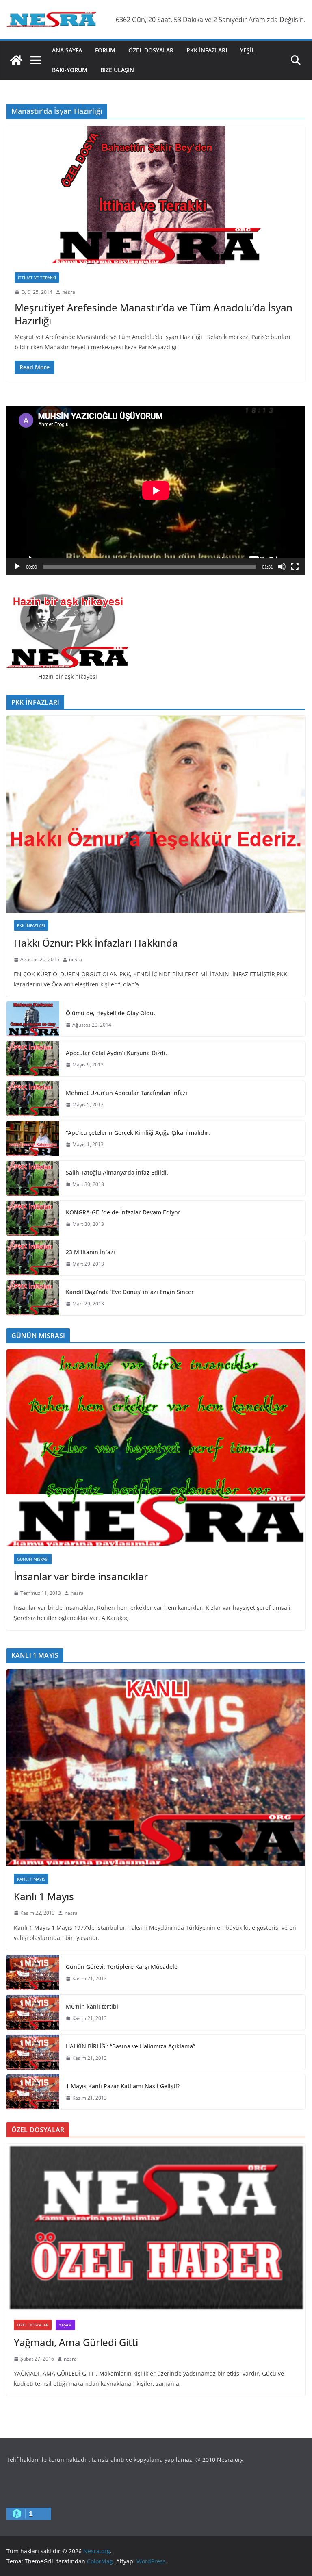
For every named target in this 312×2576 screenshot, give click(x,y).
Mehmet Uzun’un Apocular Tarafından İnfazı (127, 1093)
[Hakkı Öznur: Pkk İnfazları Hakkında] (156, 814)
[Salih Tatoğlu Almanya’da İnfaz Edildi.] (33, 1178)
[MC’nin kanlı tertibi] (33, 2012)
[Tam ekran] (295, 567)
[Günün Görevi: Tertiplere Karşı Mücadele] (33, 1972)
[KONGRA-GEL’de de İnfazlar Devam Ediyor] (33, 1218)
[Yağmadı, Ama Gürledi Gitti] (156, 2228)
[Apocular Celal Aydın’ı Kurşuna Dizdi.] (33, 1059)
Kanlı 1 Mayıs (31, 1879)
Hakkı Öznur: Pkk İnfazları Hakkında (96, 943)
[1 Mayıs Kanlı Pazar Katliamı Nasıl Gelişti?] (33, 2092)
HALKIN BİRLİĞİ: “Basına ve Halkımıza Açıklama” (130, 2046)
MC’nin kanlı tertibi (92, 2006)
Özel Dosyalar (151, 50)
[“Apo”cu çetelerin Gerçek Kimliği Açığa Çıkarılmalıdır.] (33, 1138)
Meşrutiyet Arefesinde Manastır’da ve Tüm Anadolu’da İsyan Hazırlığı (154, 314)
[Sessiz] (282, 567)
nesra (69, 292)
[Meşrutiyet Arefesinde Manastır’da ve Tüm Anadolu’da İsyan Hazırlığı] (156, 195)
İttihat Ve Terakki (37, 278)
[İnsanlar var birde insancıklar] (156, 1448)
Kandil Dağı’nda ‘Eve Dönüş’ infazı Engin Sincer (130, 1292)
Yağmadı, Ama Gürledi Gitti (76, 2342)
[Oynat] (17, 567)
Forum (105, 50)
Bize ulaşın (117, 70)
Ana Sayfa (67, 50)
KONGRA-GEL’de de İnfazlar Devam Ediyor (123, 1212)
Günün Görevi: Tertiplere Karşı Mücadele (122, 1967)
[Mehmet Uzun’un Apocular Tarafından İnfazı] (33, 1099)
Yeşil (247, 50)
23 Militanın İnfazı (90, 1252)
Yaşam (65, 2325)
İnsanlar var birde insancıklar (81, 1576)
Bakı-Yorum (70, 70)
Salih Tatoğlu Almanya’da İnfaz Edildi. (117, 1172)
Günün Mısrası (33, 1559)
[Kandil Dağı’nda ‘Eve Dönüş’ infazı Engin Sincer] (33, 1298)
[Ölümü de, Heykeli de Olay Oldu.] (33, 1019)
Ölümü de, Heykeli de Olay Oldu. (110, 1013)
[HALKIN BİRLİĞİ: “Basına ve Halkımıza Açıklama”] (33, 2052)
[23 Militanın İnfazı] (33, 1258)
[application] (156, 491)
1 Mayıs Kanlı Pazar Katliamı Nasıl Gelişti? (123, 2086)
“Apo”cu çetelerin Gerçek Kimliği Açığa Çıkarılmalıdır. (138, 1133)
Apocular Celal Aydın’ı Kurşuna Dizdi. (116, 1053)
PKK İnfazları (207, 50)
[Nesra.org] (16, 60)
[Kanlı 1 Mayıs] (156, 1768)
